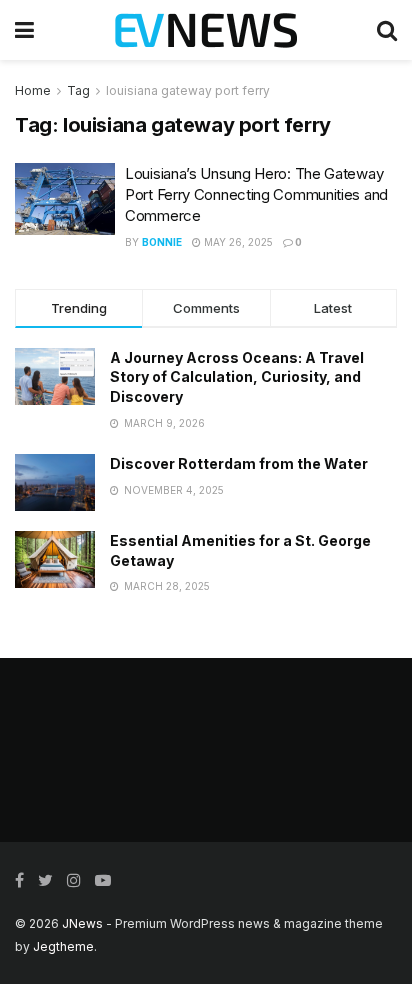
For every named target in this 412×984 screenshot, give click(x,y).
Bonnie (162, 242)
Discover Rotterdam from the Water (239, 463)
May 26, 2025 (237, 242)
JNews (82, 923)
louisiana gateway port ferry (188, 90)
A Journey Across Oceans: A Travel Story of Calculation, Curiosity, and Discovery (237, 377)
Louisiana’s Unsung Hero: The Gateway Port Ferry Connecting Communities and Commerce (256, 194)
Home (33, 90)
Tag (78, 90)
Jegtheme (63, 946)
